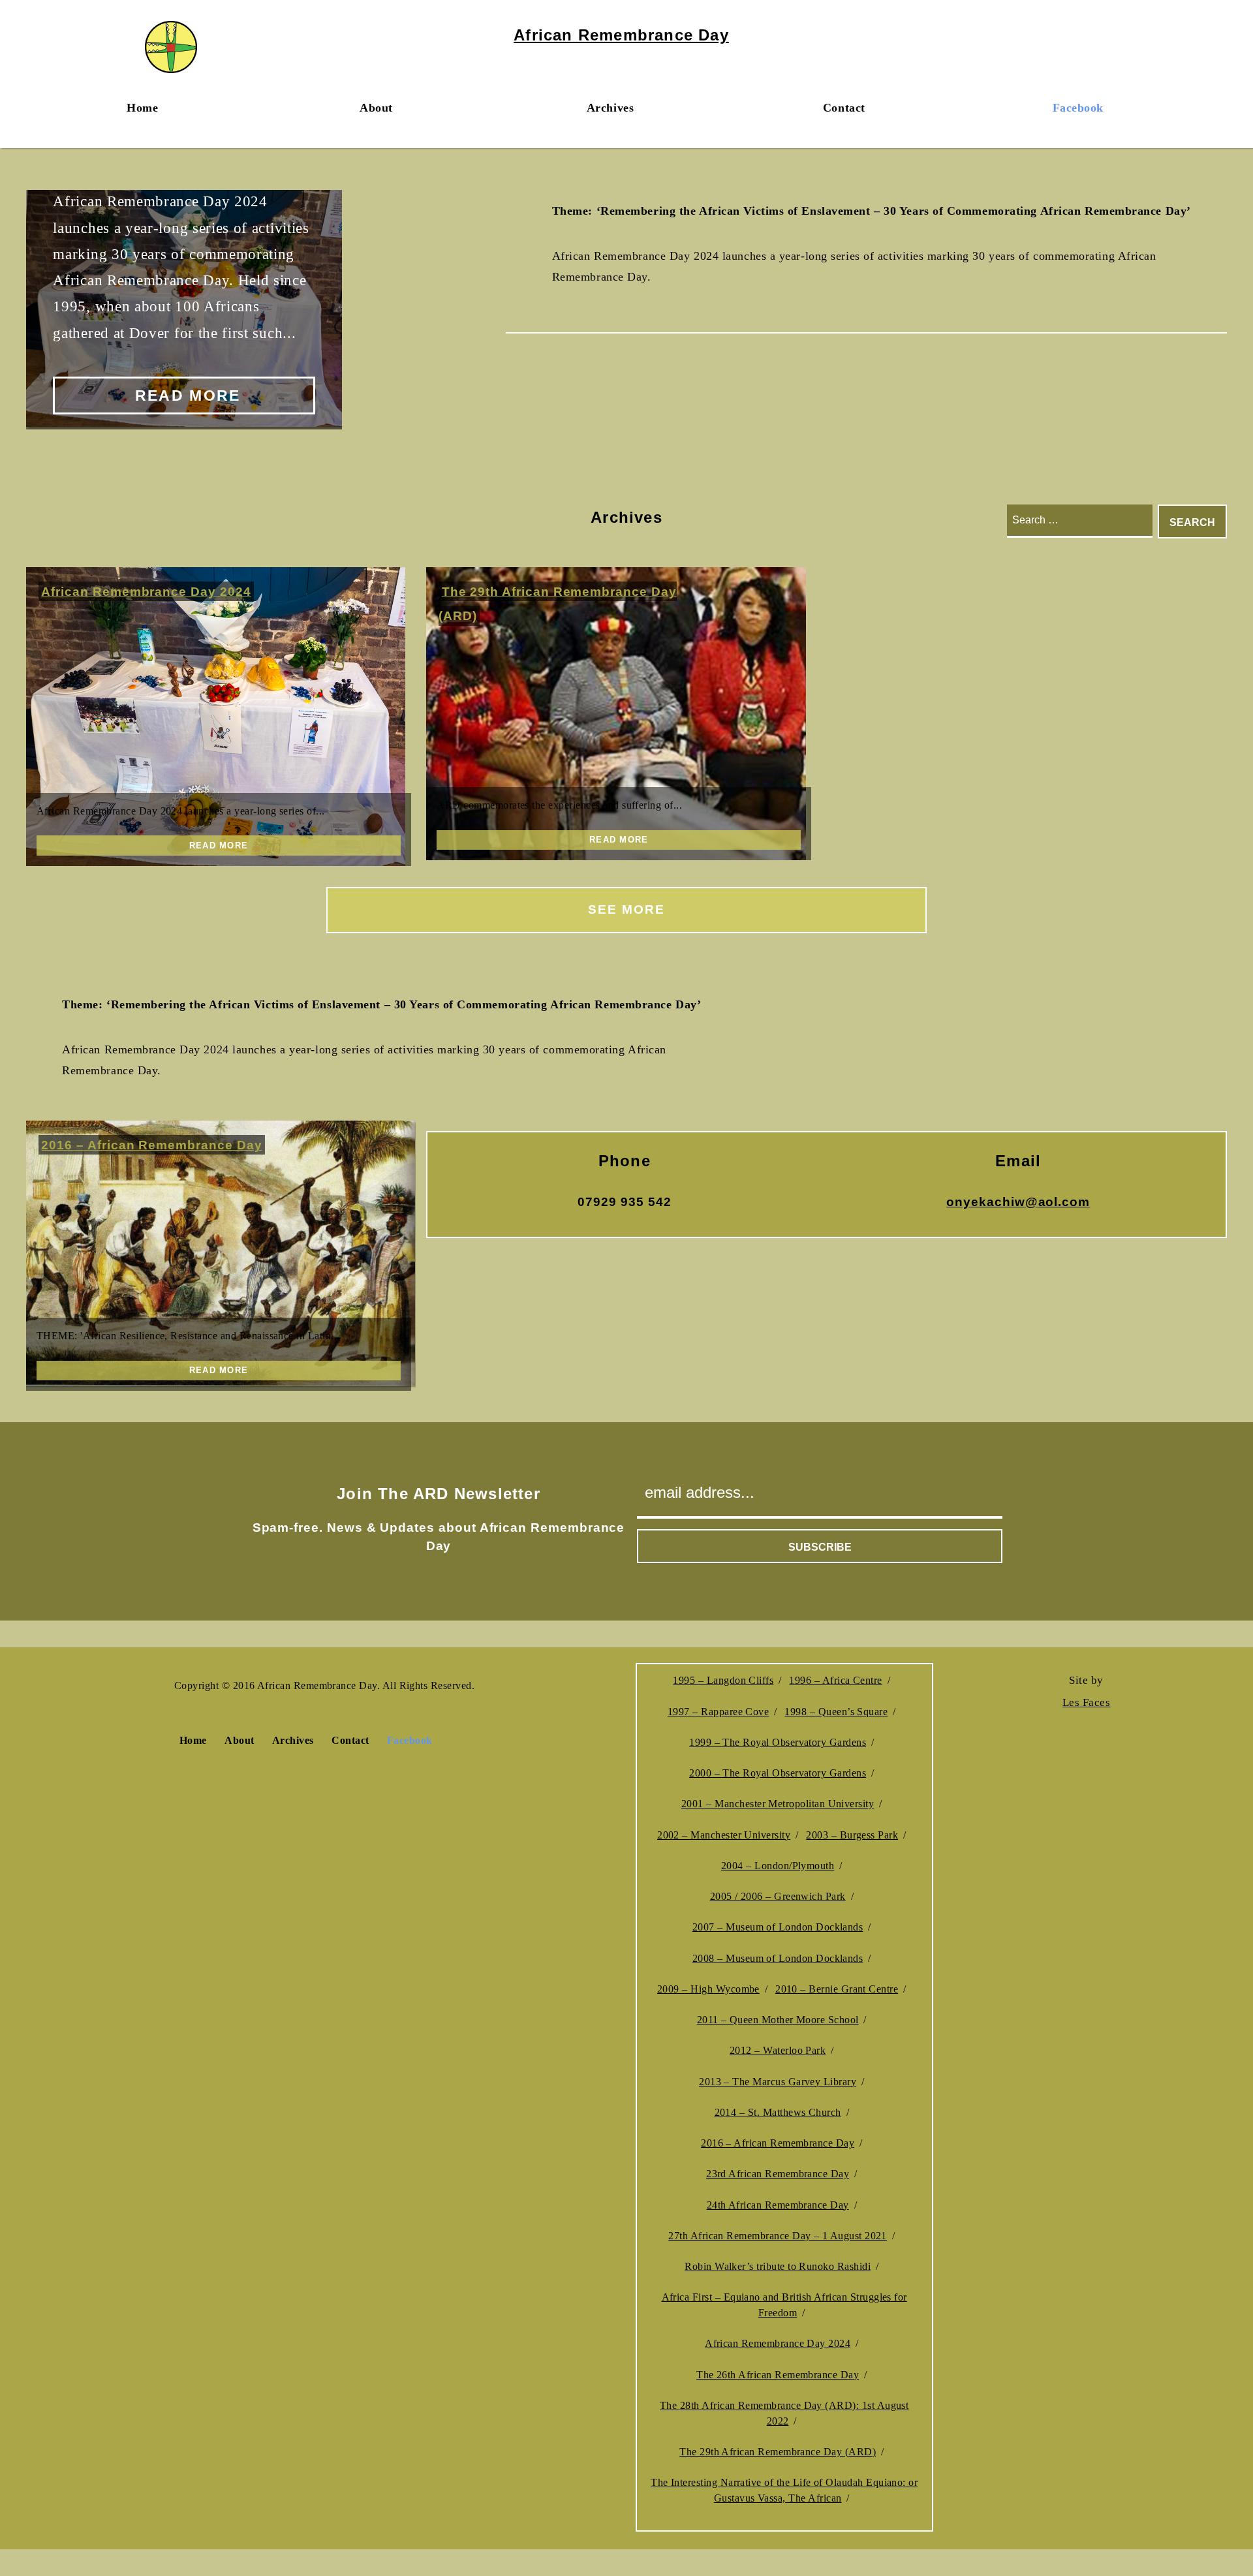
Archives (610, 108)
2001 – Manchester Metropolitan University (778, 1804)
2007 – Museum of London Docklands (778, 1927)
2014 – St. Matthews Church (778, 2112)
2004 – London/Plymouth (778, 1866)
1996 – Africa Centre (835, 1680)
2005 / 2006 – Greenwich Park (778, 1896)
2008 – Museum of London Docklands (778, 1958)
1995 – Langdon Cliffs (723, 1680)
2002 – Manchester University (724, 1835)
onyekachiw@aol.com (1018, 1202)
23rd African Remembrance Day (778, 2174)
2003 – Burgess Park (852, 1835)
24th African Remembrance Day (778, 2205)
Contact (844, 108)
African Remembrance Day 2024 (146, 592)
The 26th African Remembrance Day (778, 2375)
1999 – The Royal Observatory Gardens (778, 1742)
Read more (188, 396)
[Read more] (216, 717)
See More (626, 909)
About (376, 108)
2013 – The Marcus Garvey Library (778, 2082)
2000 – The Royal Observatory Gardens (778, 1773)
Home (142, 108)
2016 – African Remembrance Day (151, 1145)
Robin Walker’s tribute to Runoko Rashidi (778, 2266)
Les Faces (1087, 1702)
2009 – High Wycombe (708, 1989)
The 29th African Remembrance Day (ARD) (778, 2452)
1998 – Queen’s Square (836, 1712)
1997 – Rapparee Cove (718, 1712)
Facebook (1078, 108)
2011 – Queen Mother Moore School (778, 2020)
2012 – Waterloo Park (778, 2050)
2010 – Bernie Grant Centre (837, 1989)
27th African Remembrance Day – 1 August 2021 (778, 2236)
